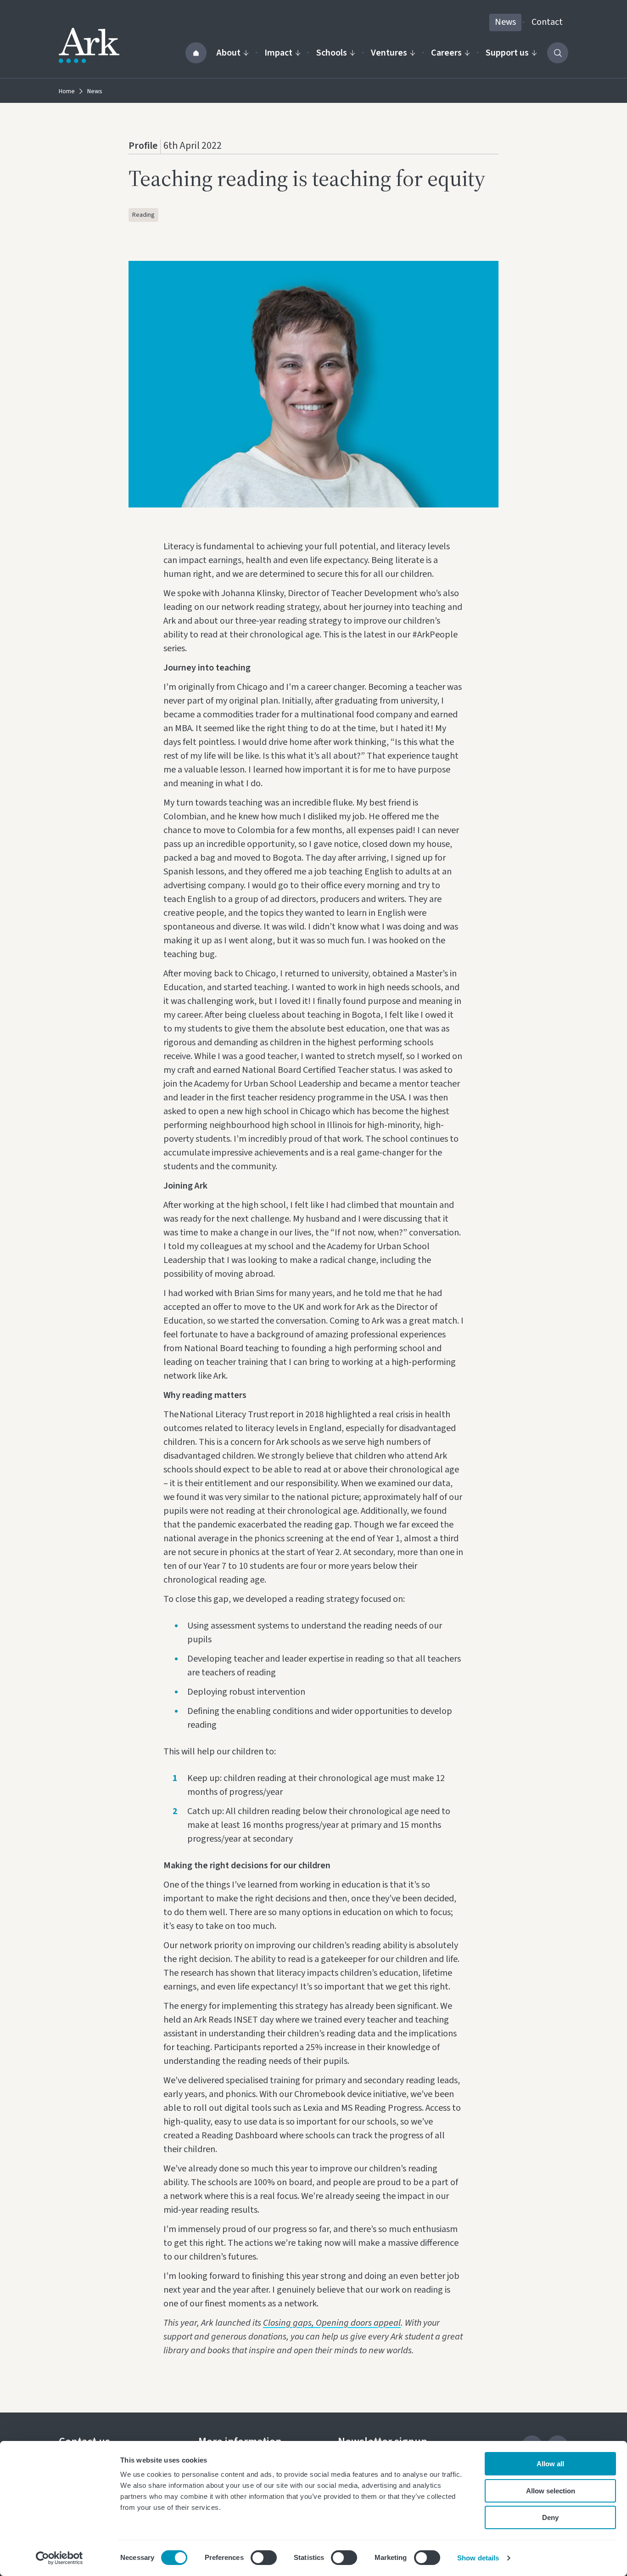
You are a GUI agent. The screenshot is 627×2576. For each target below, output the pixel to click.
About (229, 53)
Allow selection (551, 2491)
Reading (143, 215)
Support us (507, 53)
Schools (332, 53)
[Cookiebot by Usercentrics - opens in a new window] (59, 2558)
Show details (478, 2558)
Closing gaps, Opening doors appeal (332, 2323)
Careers (446, 53)
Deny (550, 2517)
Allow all (550, 2464)
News (505, 22)
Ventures (389, 53)
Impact (278, 53)
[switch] (264, 2558)
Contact (547, 22)
